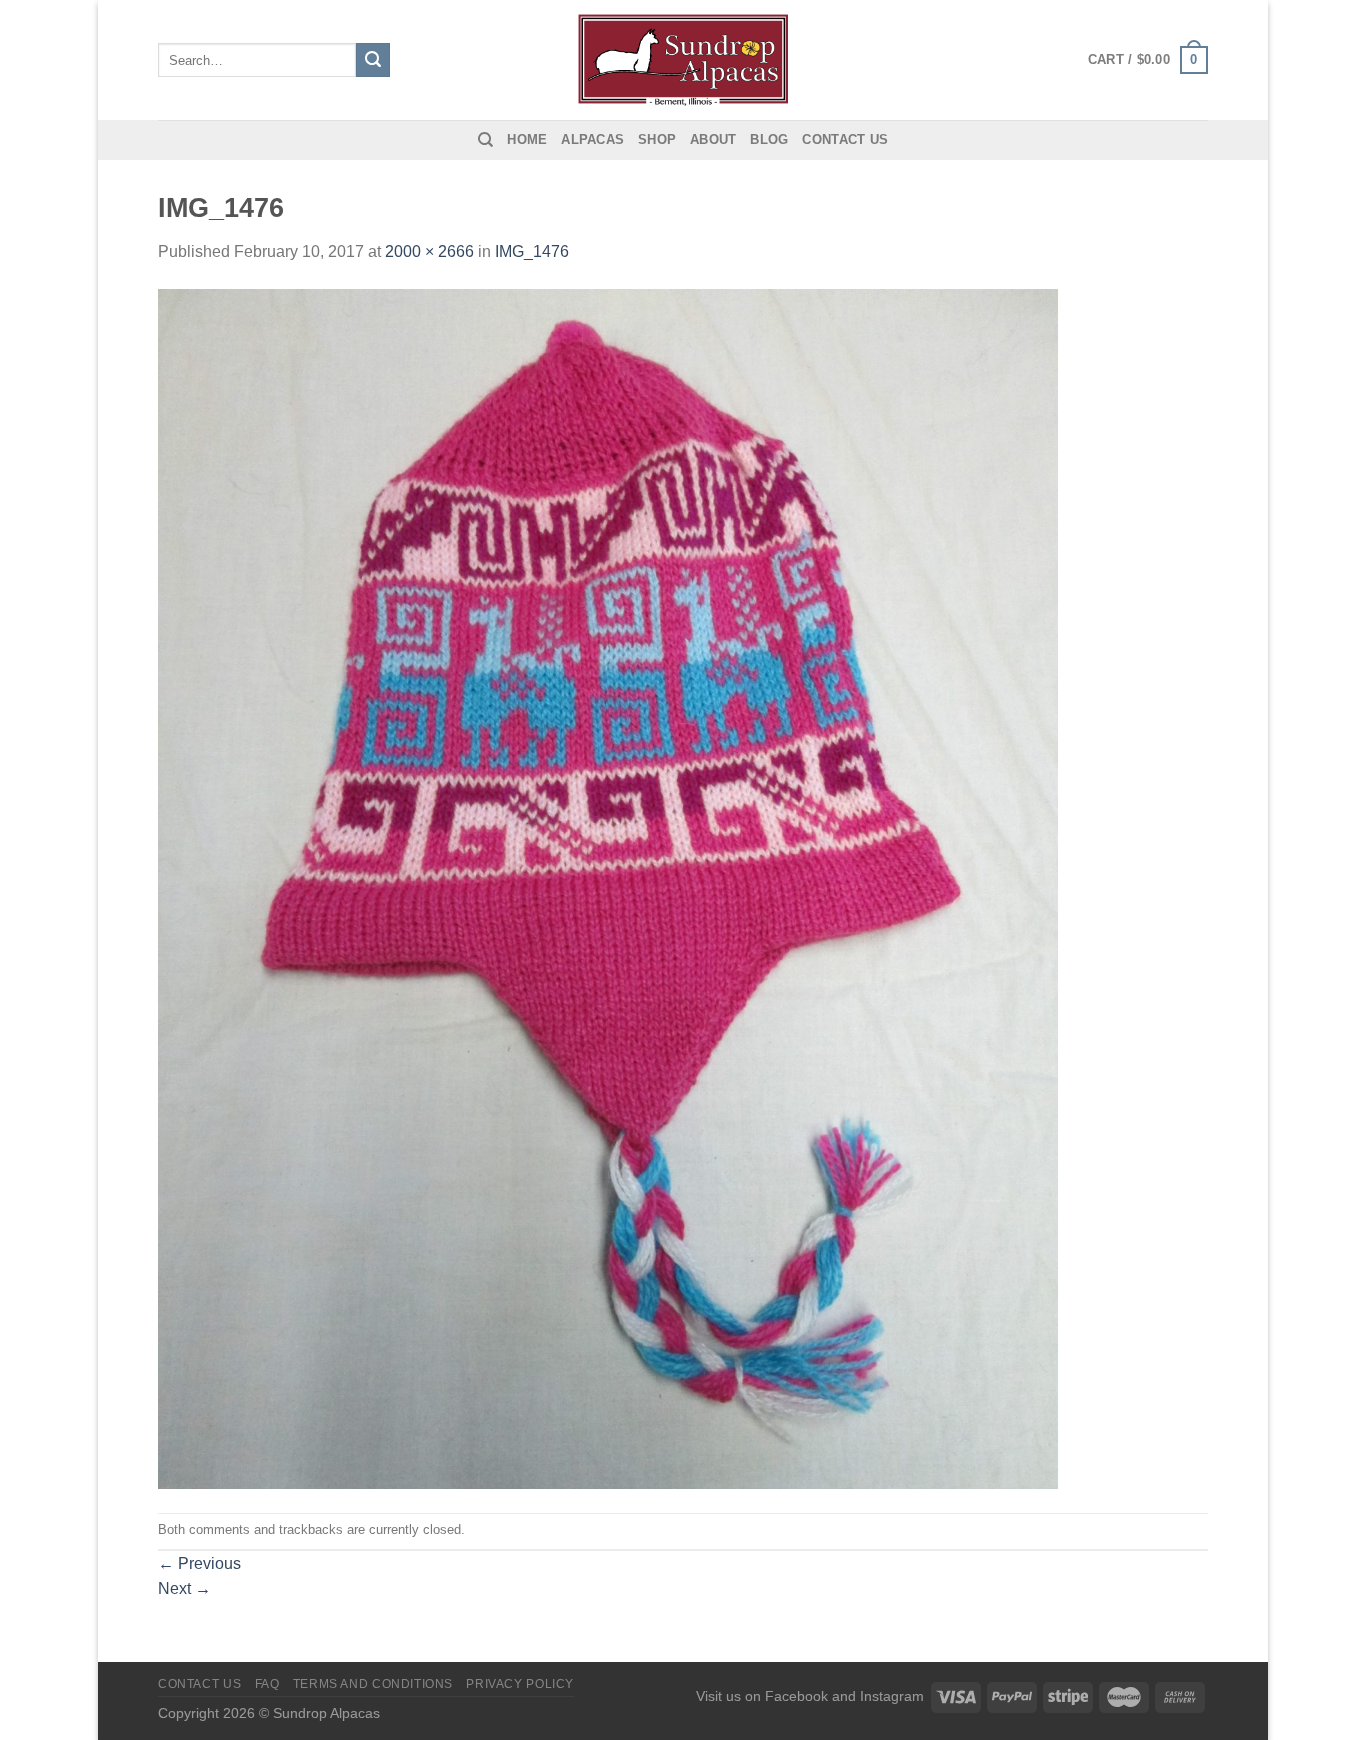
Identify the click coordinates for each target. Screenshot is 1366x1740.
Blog (769, 139)
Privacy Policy (520, 1684)
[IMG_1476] (608, 887)
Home (527, 139)
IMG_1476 (532, 251)
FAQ (267, 1684)
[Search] (485, 140)
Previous (199, 1563)
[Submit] (373, 60)
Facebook (796, 1696)
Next (184, 1588)
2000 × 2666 (429, 251)
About (713, 139)
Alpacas (592, 139)
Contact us (845, 139)
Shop (657, 139)
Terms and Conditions (373, 1684)
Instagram (892, 1696)
